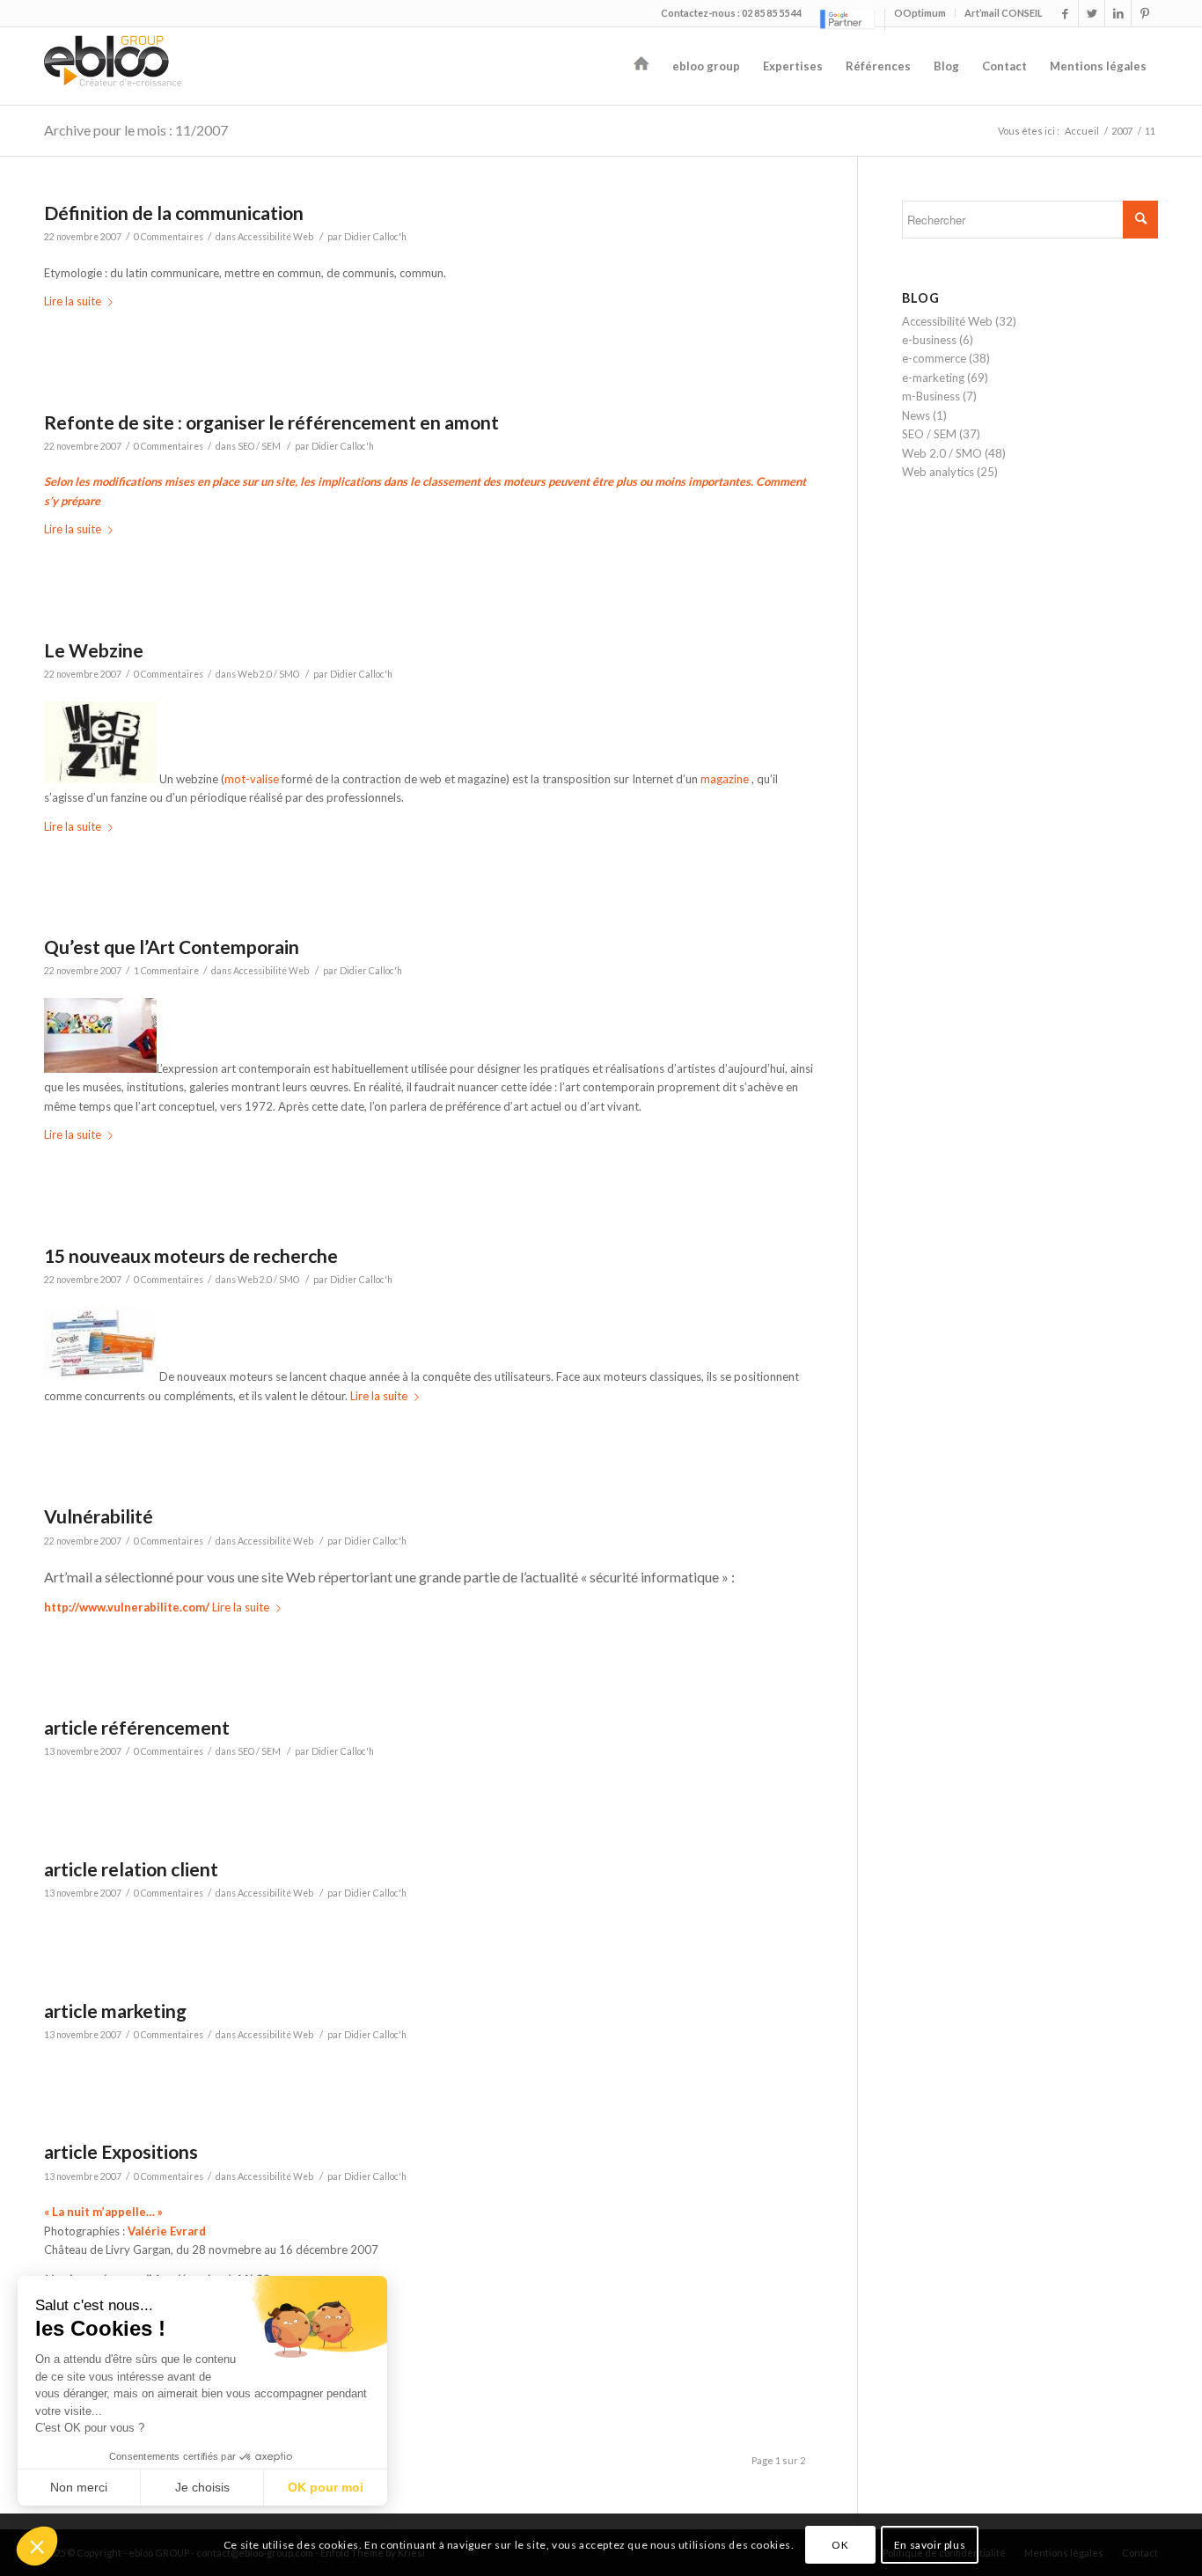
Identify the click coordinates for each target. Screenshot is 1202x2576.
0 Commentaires (169, 237)
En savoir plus (930, 2545)
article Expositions (121, 2151)
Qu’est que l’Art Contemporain (172, 947)
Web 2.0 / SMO (268, 674)
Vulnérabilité (99, 1516)
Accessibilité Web (275, 237)
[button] (37, 2546)
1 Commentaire (166, 971)
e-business (929, 340)
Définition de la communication (174, 213)
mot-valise (252, 779)
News (916, 415)
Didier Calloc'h (375, 237)
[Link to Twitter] (1092, 13)
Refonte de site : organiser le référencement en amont (271, 422)
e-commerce (934, 358)
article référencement (137, 1727)
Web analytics (938, 472)
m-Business (931, 396)
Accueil (1082, 131)
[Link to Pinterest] (1145, 13)
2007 (1122, 131)
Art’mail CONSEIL (1004, 13)
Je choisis (202, 2487)
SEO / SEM (259, 446)
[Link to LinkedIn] (1118, 13)
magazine (725, 779)
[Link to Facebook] (1065, 13)
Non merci (79, 2487)
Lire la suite (73, 301)
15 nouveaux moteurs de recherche (191, 1255)
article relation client (131, 1869)
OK (840, 2545)
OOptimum (920, 13)
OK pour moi (326, 2487)
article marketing (115, 2011)
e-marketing (933, 378)
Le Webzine (94, 650)
